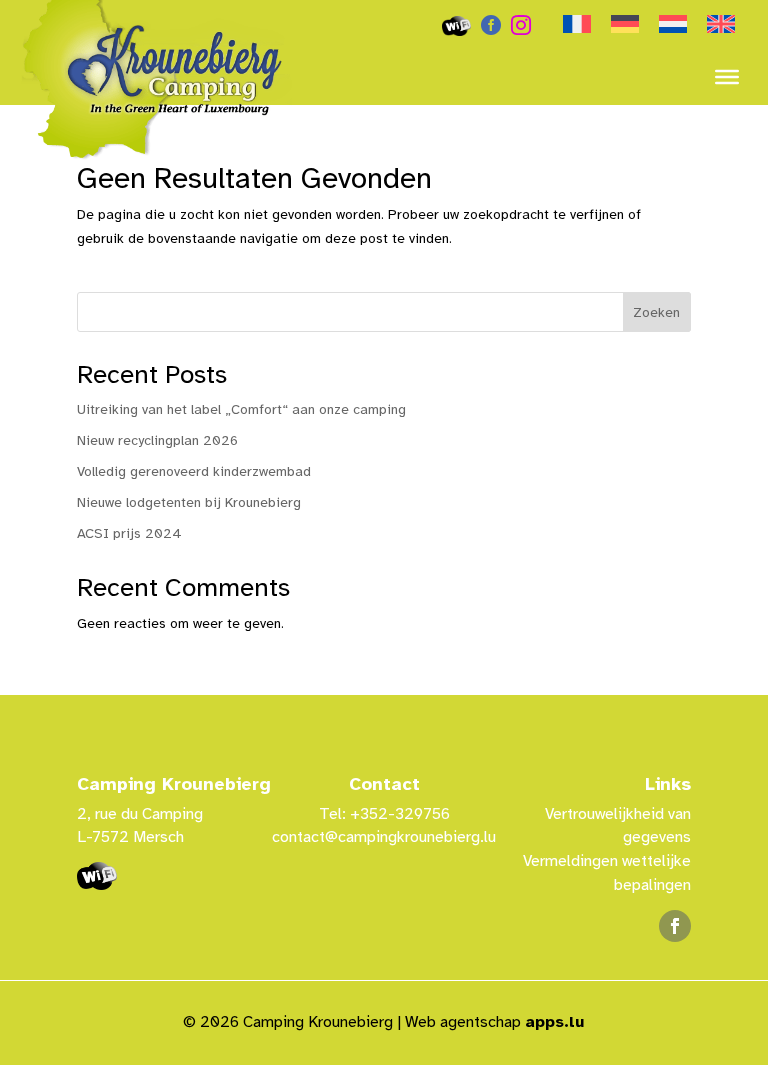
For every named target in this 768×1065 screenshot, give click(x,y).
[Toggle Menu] (727, 77)
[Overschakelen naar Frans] (577, 25)
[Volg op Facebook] (675, 926)
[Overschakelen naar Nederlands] (673, 25)
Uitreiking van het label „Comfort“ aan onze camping (241, 409)
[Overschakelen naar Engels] (721, 25)
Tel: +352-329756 (384, 814)
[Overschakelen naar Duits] (625, 25)
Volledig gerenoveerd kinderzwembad (194, 471)
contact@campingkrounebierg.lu (384, 837)
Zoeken (656, 312)
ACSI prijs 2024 (129, 533)
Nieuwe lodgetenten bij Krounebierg (189, 502)
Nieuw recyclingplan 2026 (157, 440)
